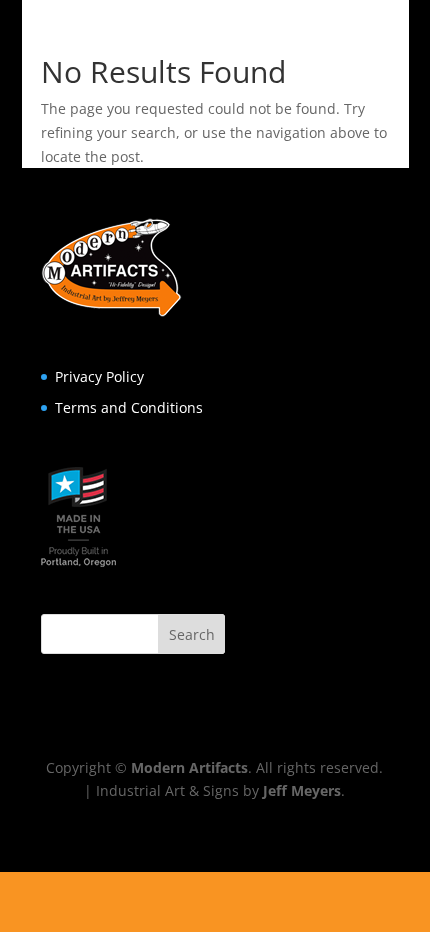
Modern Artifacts (189, 767)
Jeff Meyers (302, 790)
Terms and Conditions (129, 407)
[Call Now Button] (215, 902)
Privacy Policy (99, 376)
